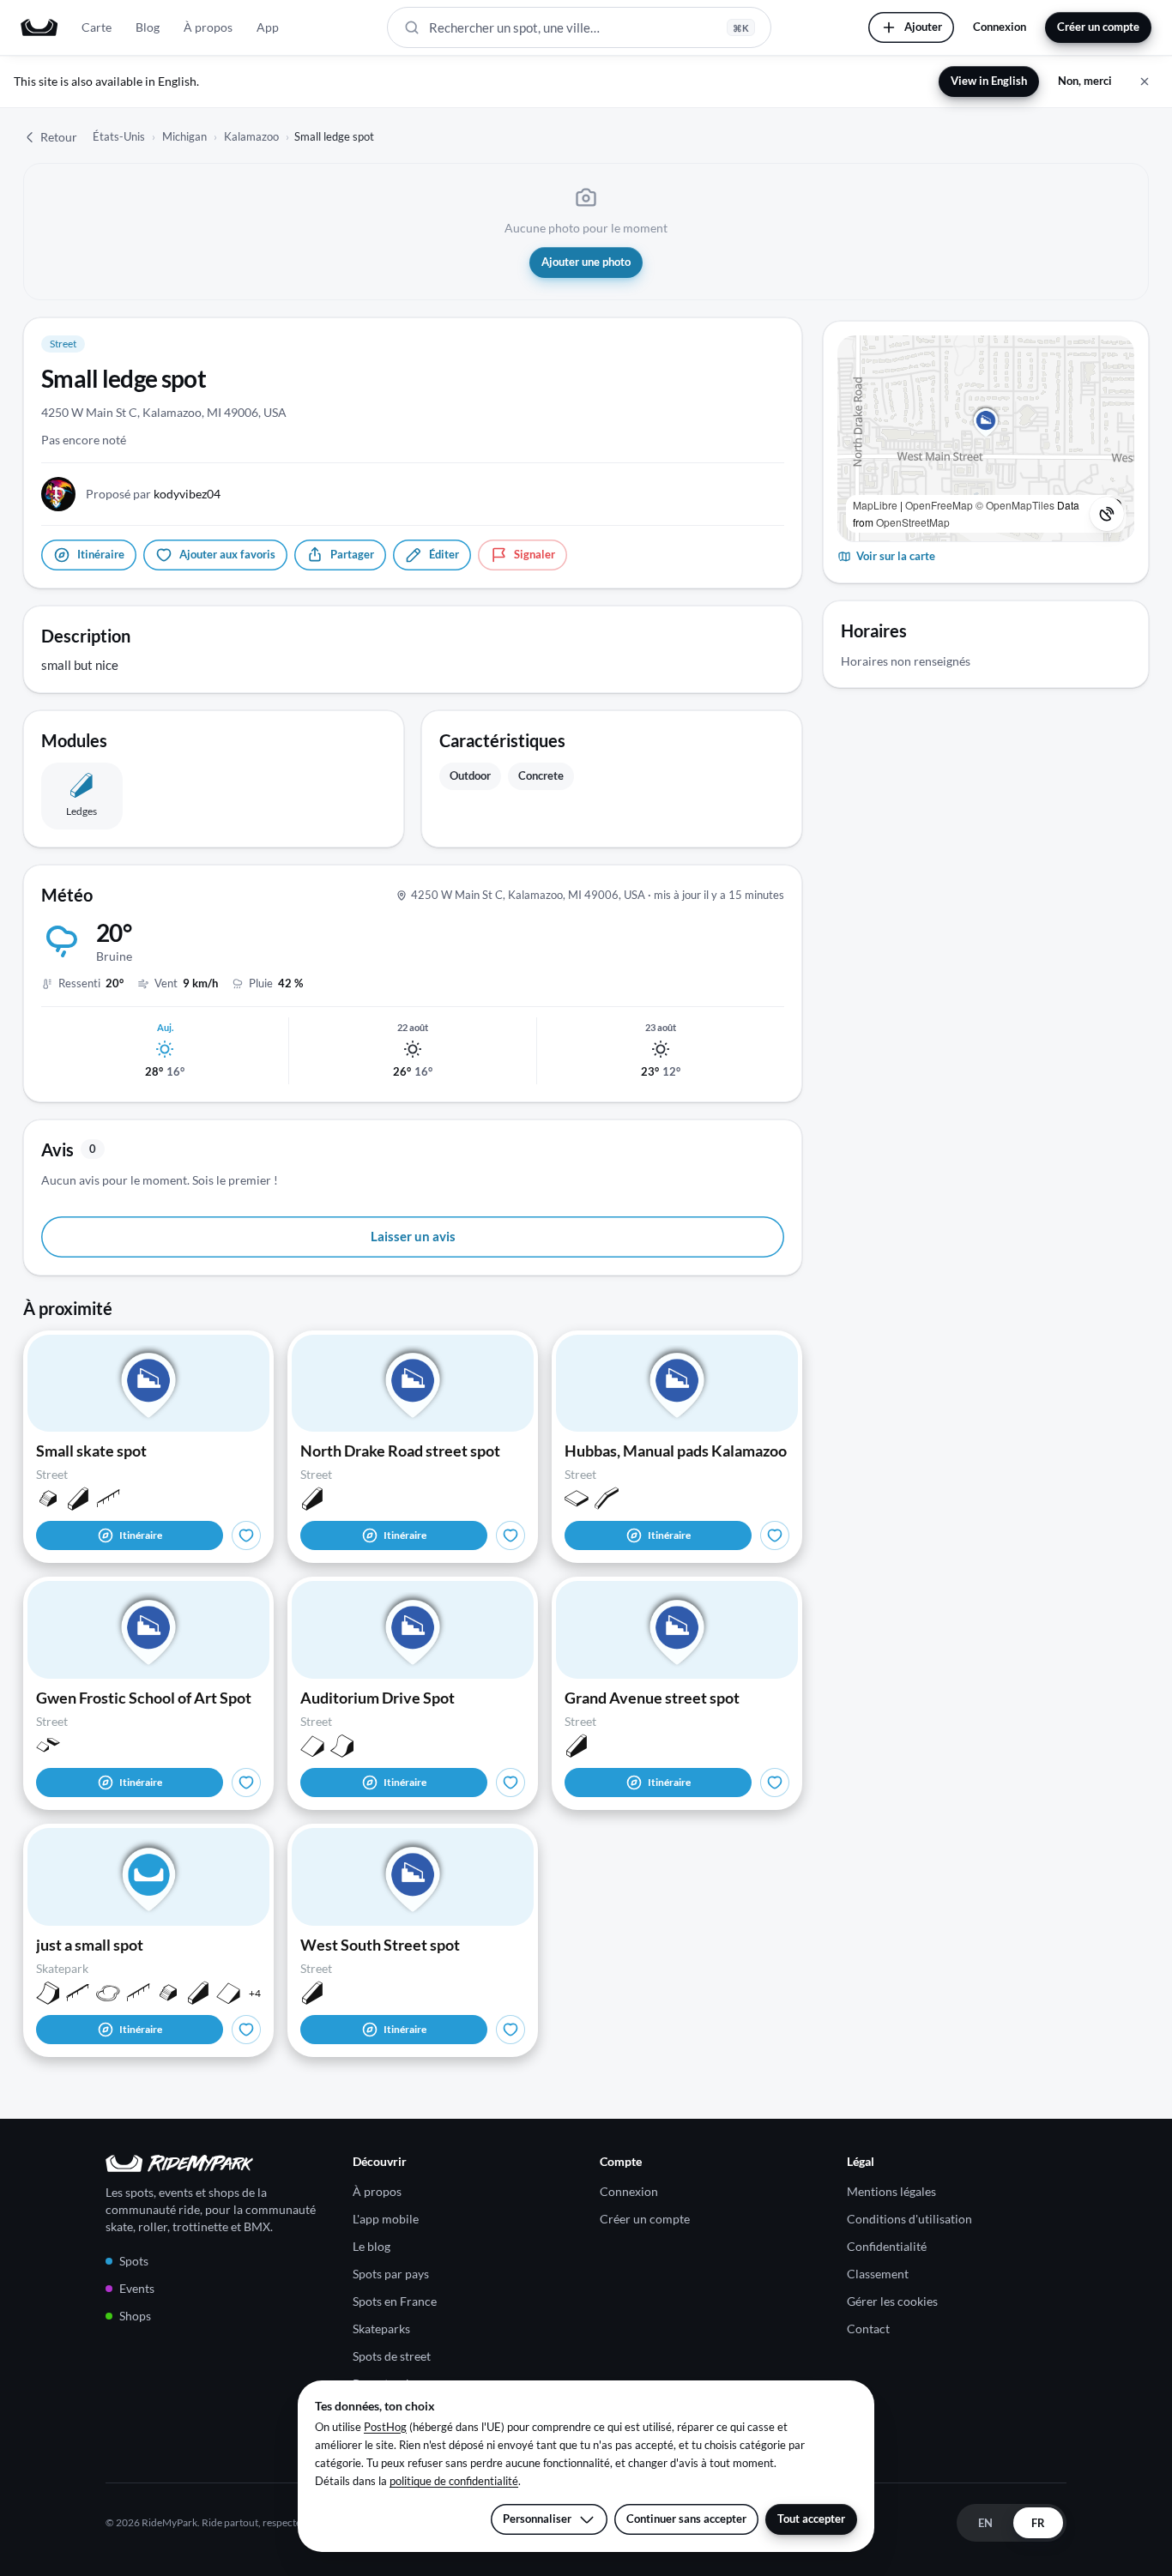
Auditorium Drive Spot (378, 1698)
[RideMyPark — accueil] (39, 27)
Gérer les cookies (892, 2301)
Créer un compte (1098, 27)
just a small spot (90, 1945)
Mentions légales (891, 2191)
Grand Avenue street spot (652, 1698)
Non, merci (1085, 81)
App (268, 27)
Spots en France (395, 2301)
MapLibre (875, 505)
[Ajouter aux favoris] (246, 1535)
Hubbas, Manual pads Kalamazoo (676, 1451)
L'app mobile (386, 2219)
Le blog (372, 2246)
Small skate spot (91, 1451)
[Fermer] (1145, 81)
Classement (878, 2274)
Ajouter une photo (586, 262)
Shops (135, 2316)
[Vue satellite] (1107, 514)
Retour (59, 137)
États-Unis (119, 136)
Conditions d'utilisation (909, 2219)
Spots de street (392, 2356)
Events (137, 2288)
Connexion (1000, 27)
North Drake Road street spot (400, 1451)
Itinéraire (141, 1535)
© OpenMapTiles (1015, 505)
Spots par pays (391, 2274)
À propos (208, 27)
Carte (97, 27)
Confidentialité (887, 2246)
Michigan (184, 136)
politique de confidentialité (454, 2481)
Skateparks (381, 2329)
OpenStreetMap (913, 522)
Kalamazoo (251, 136)
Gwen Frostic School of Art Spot (144, 1698)
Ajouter (923, 27)
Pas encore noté (84, 440)
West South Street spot (380, 1945)
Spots (134, 2261)
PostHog (385, 2427)
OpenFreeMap (939, 505)
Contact (868, 2329)
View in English (989, 81)
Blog (148, 27)
